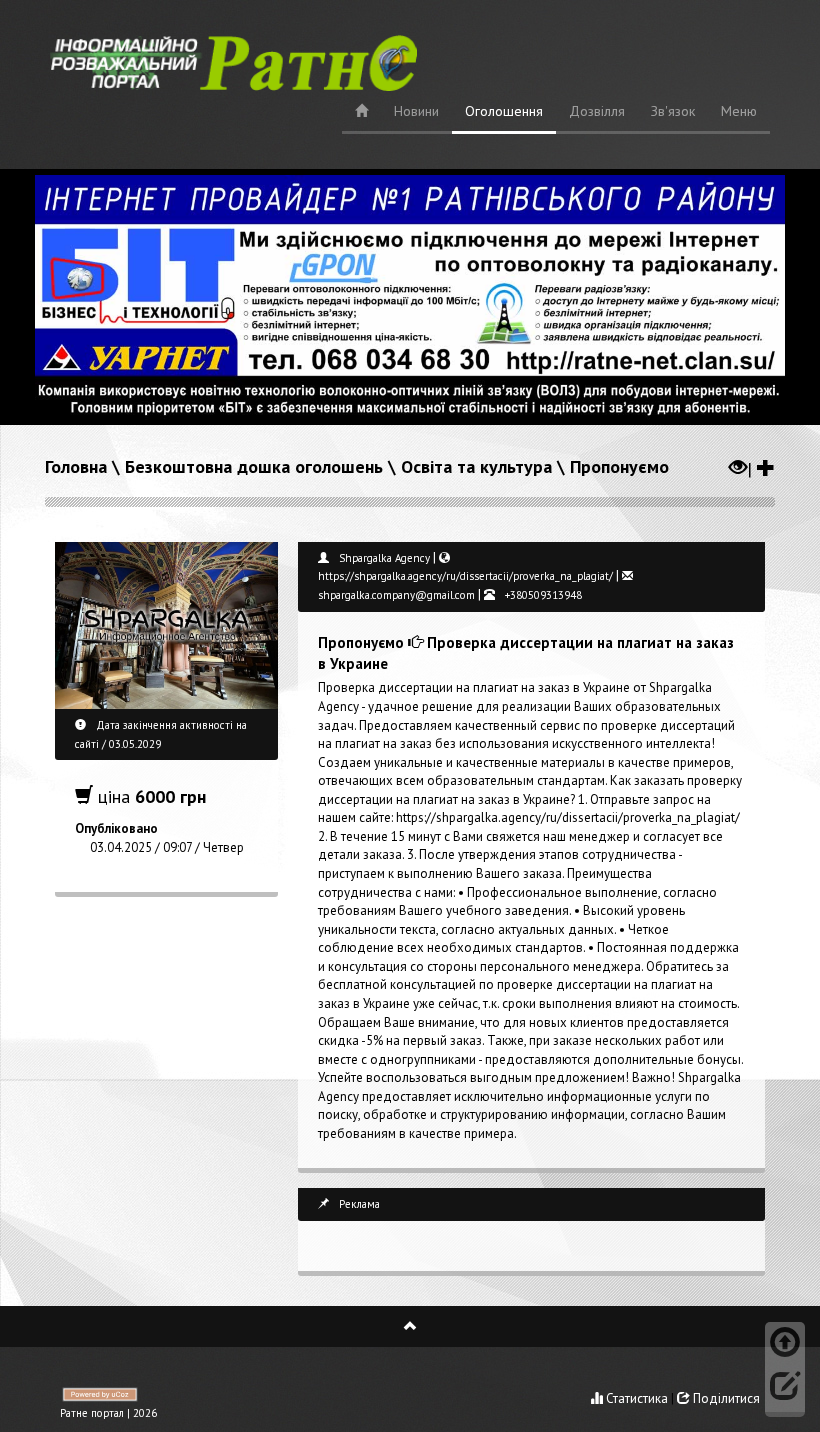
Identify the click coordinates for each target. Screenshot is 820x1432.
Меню (739, 111)
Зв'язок (673, 111)
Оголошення (504, 111)
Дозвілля (597, 111)
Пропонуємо (619, 466)
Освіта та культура (476, 466)
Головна (76, 466)
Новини (416, 111)
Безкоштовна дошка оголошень (254, 466)
